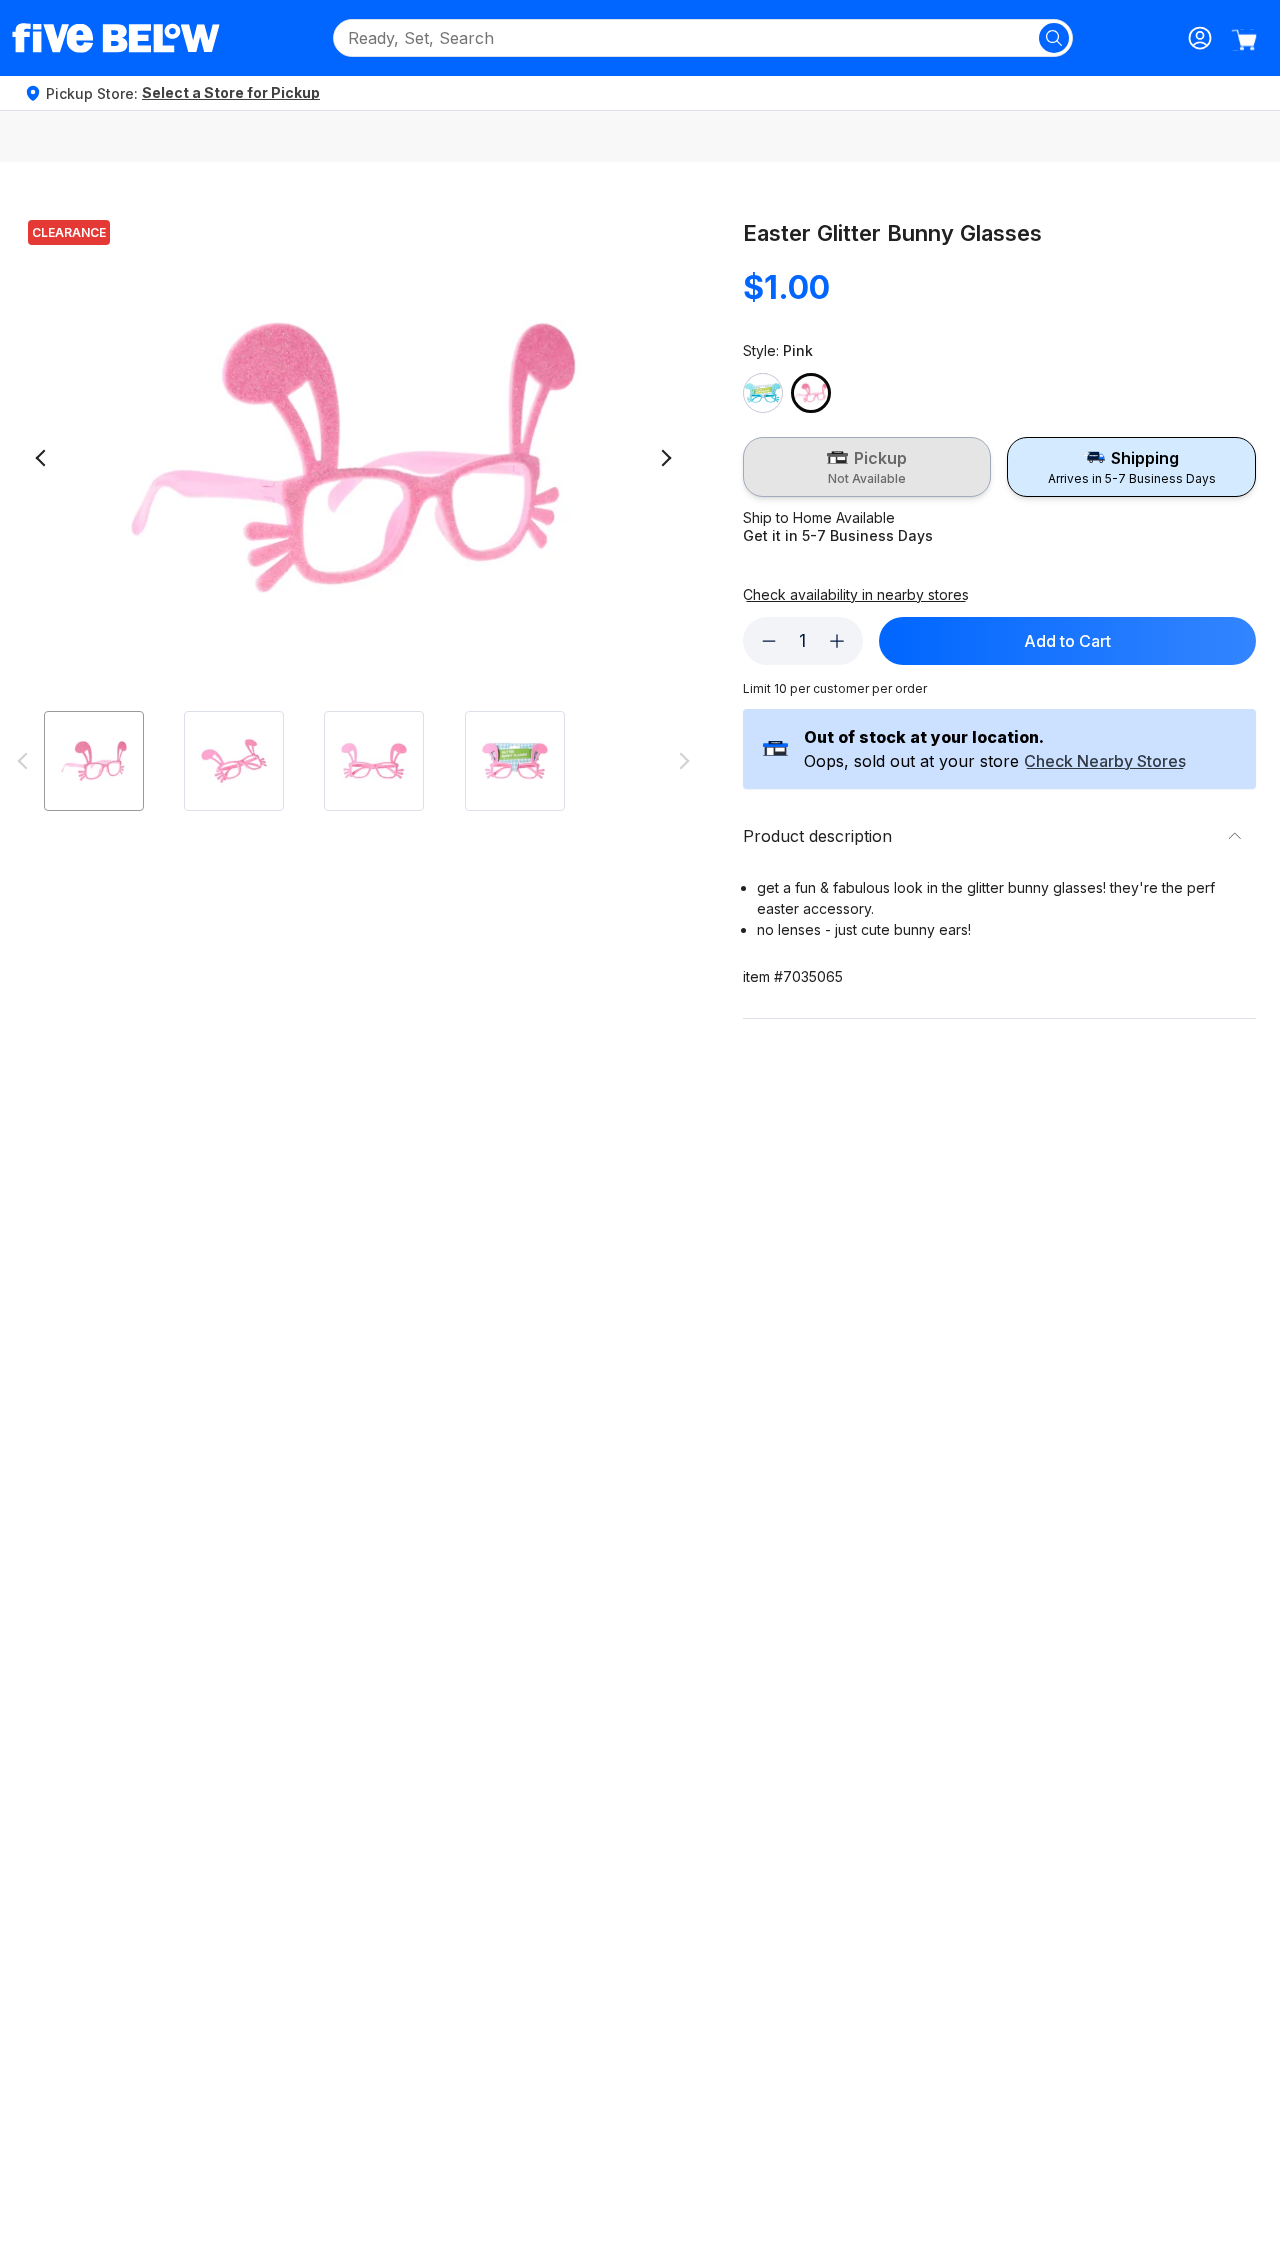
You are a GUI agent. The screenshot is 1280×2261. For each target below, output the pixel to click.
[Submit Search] (1054, 38)
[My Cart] (1244, 40)
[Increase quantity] (837, 641)
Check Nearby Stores (1105, 762)
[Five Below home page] (116, 38)
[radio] (867, 467)
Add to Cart (1067, 641)
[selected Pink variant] (811, 393)
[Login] (1200, 38)
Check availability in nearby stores (856, 595)
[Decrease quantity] (769, 641)
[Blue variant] (763, 393)
